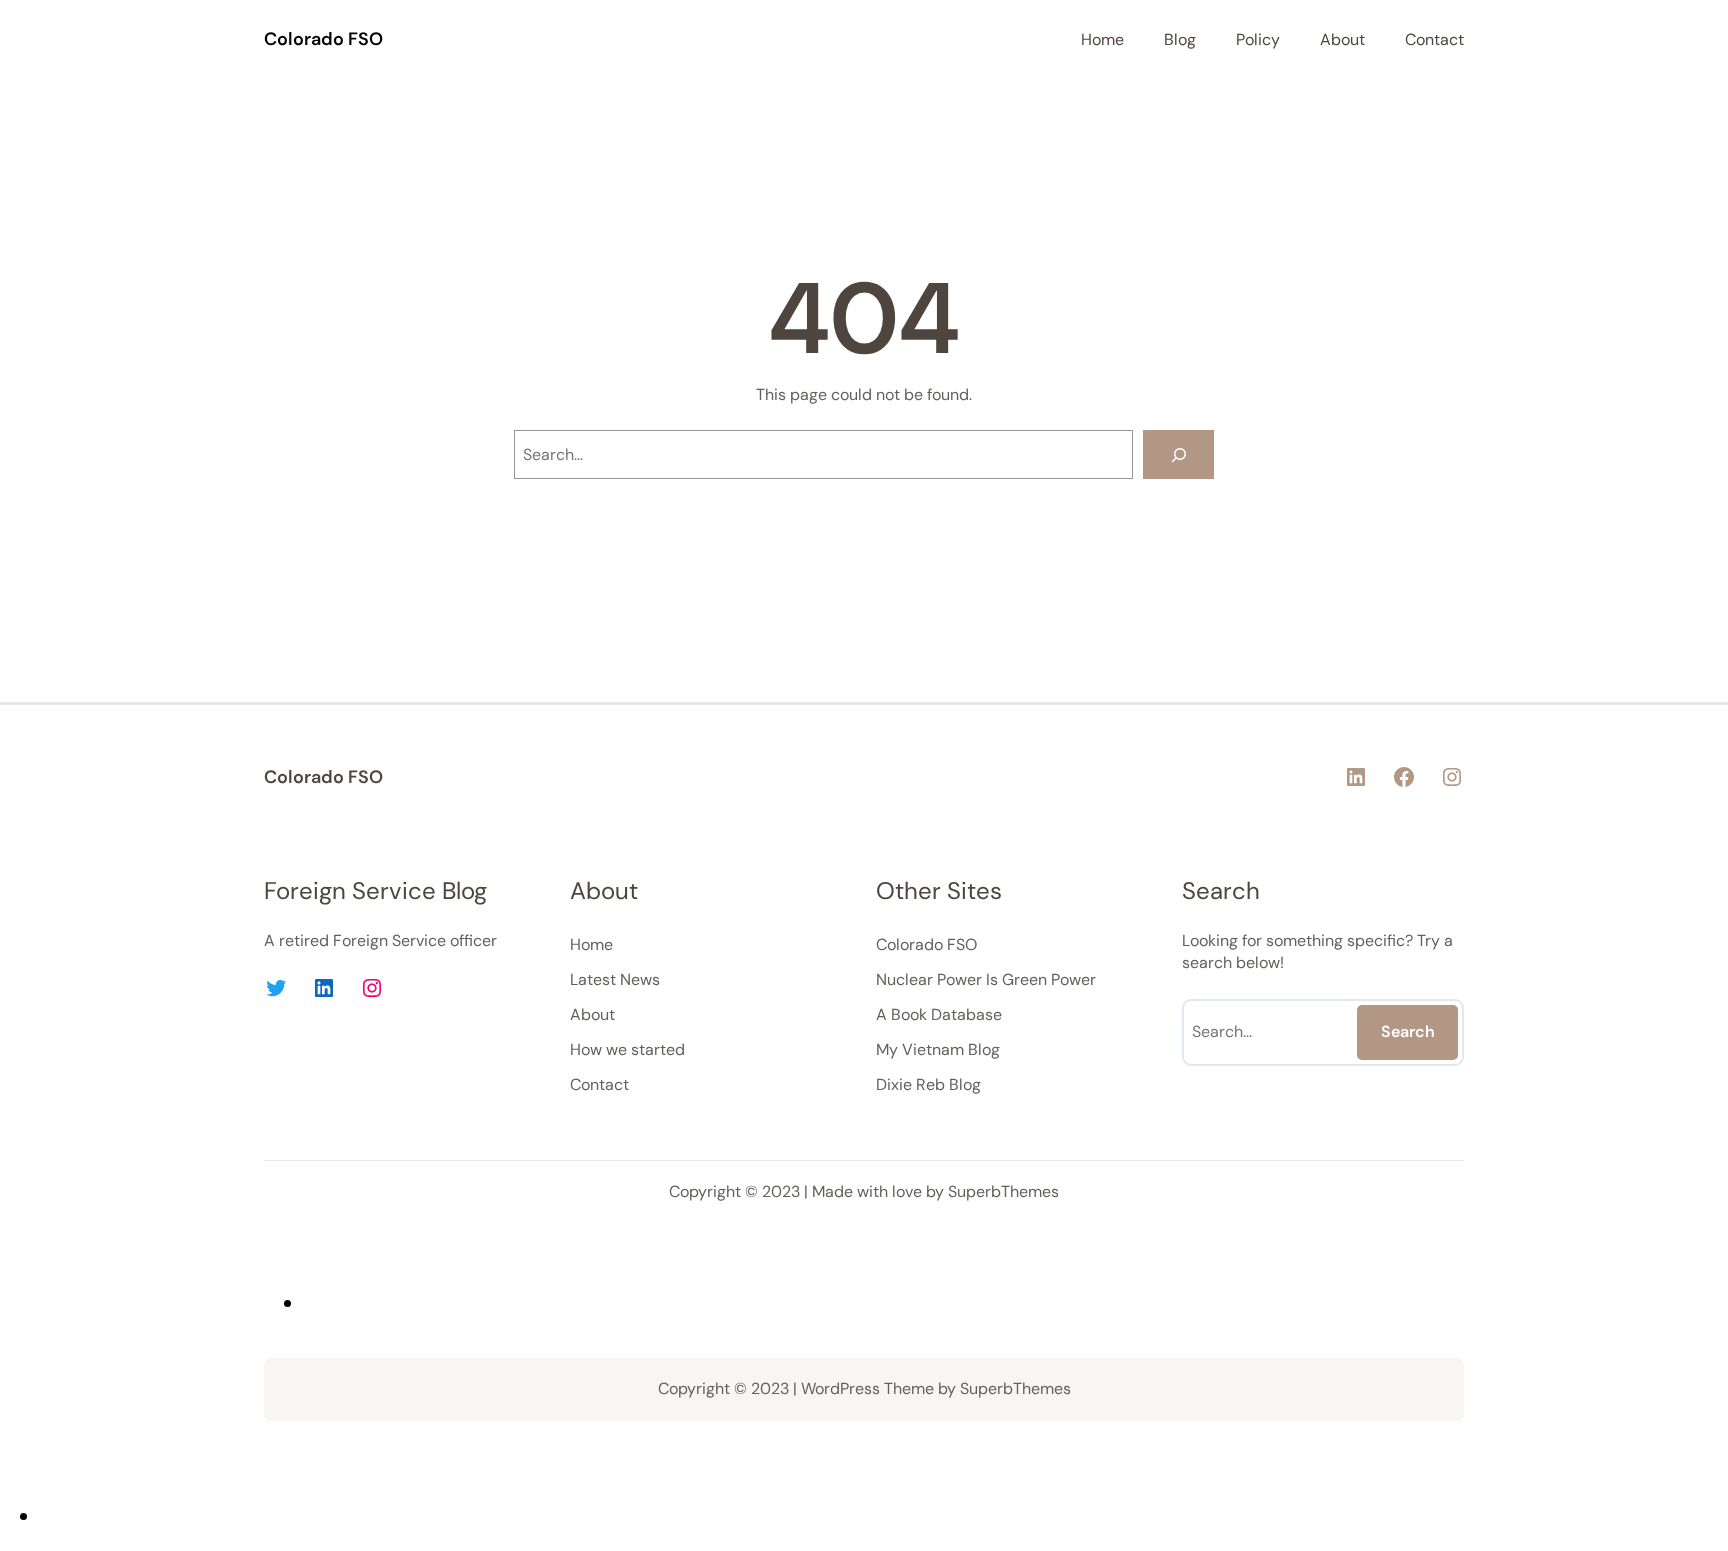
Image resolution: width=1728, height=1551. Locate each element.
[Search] (1178, 454)
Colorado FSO (323, 39)
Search (1408, 1031)
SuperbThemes (1003, 1191)
